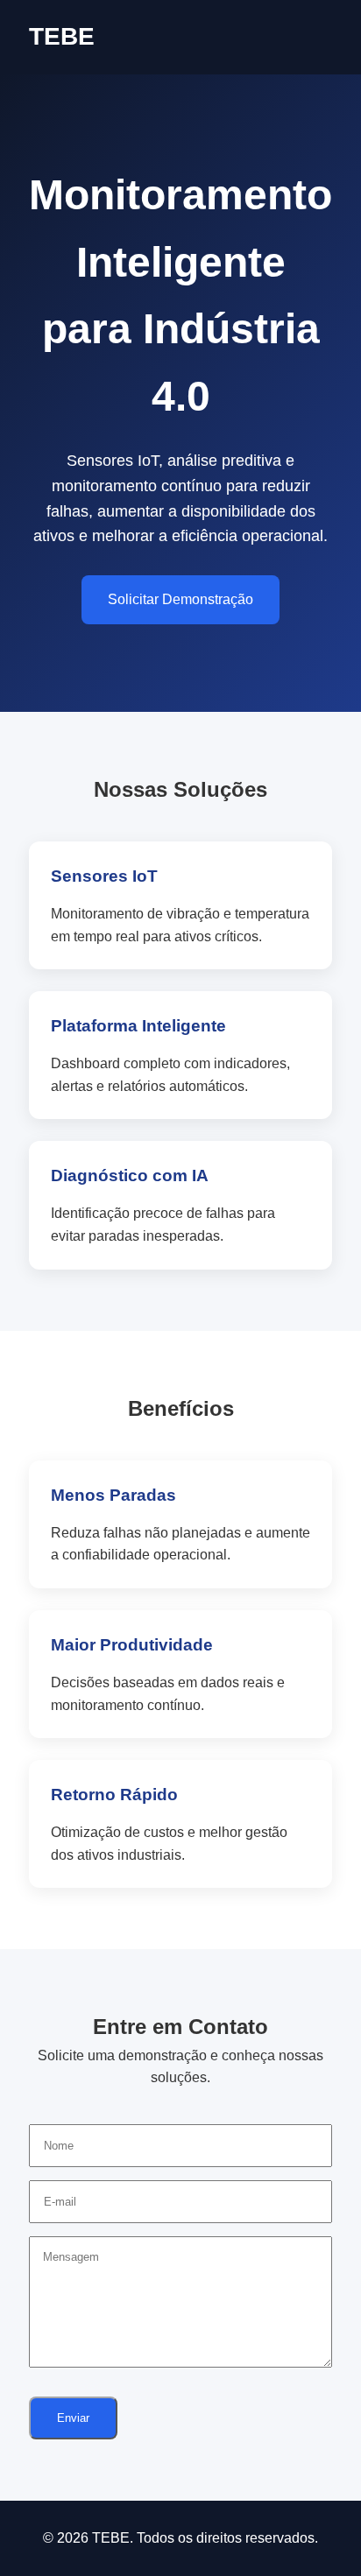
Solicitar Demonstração (180, 599)
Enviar (73, 2418)
